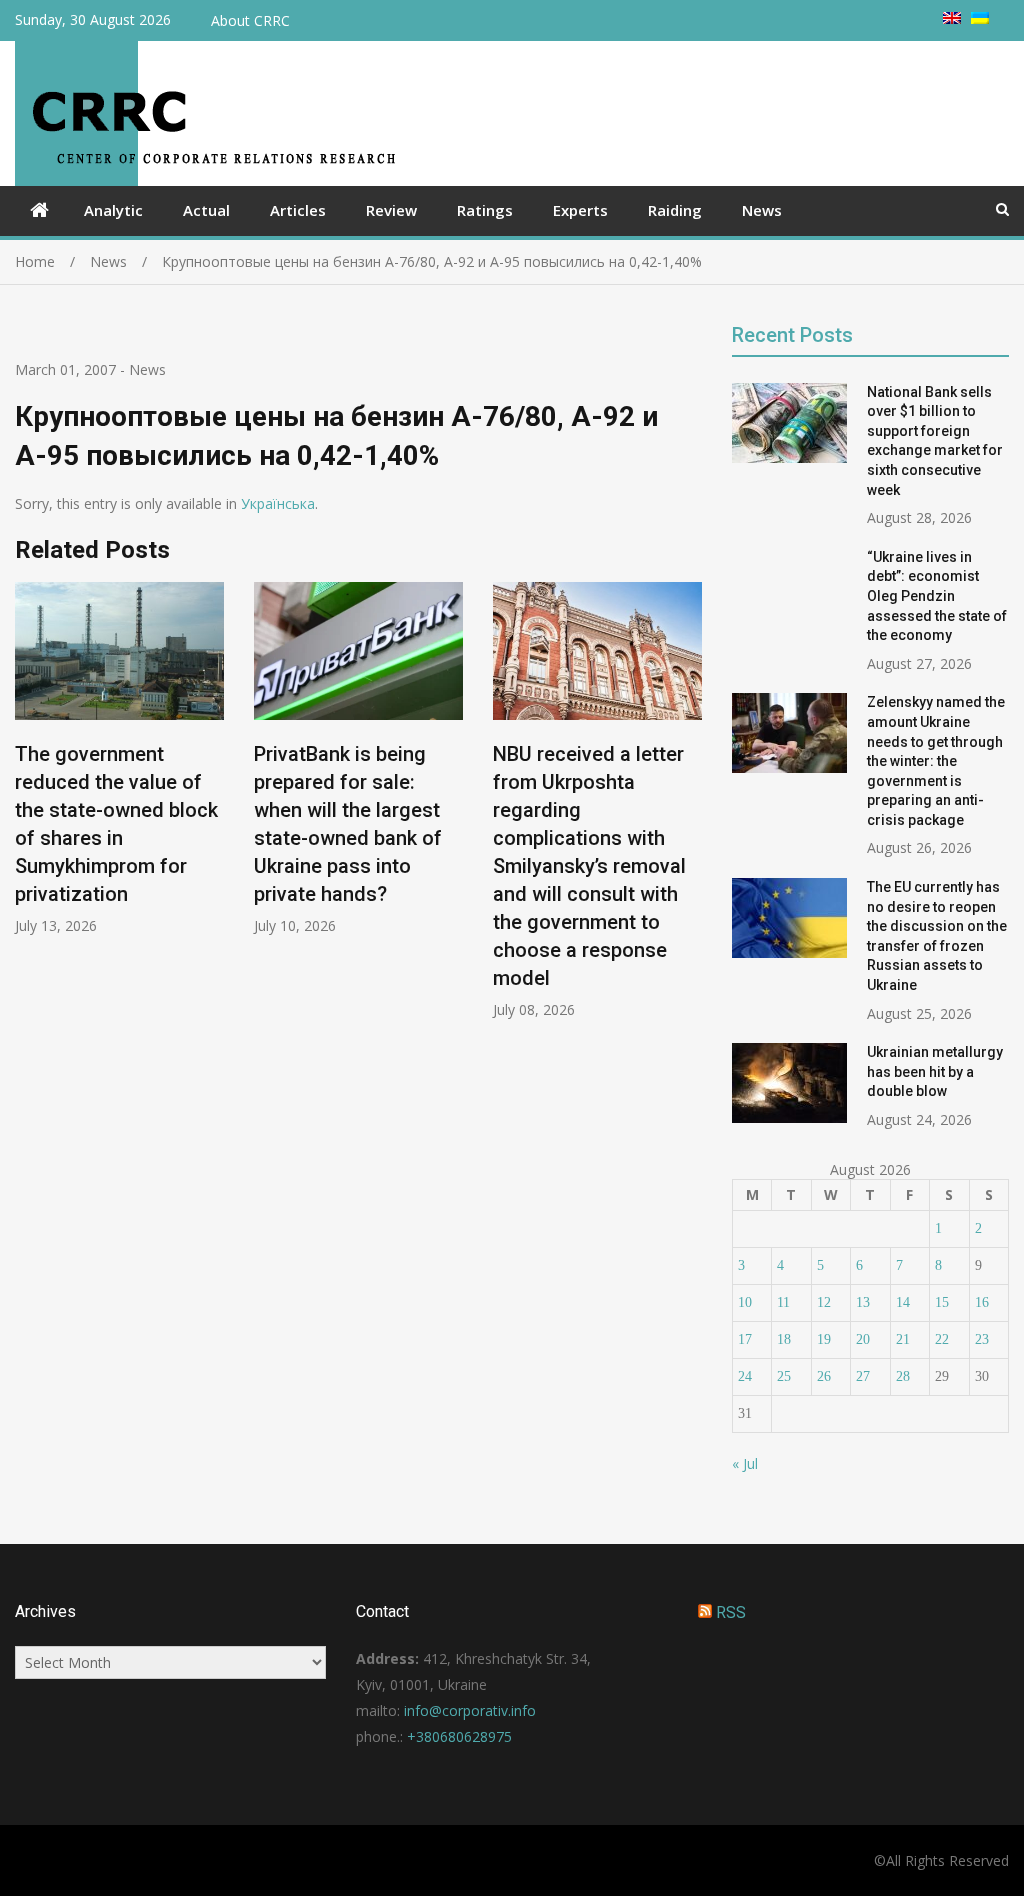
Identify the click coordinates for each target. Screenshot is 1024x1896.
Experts (580, 210)
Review (391, 210)
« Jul (745, 1463)
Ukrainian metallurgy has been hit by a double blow (935, 1071)
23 (982, 1339)
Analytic (113, 210)
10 (745, 1302)
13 (863, 1302)
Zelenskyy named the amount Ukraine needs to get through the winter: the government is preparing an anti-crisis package (936, 761)
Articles (298, 210)
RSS (731, 1612)
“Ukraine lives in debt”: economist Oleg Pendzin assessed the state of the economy (937, 596)
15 (942, 1302)
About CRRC (250, 20)
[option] (119, 758)
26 (824, 1376)
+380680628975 (459, 1736)
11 (783, 1302)
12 (824, 1302)
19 (824, 1339)
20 (863, 1339)
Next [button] (689, 810)
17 (745, 1339)
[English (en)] (952, 18)
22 (942, 1339)
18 (784, 1339)
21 (903, 1339)
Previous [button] (28, 810)
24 (745, 1376)
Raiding (675, 210)
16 (982, 1302)
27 (863, 1376)
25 (784, 1376)
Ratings (485, 210)
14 (903, 1302)
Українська (278, 503)
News (762, 210)
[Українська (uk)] (980, 18)
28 (903, 1376)
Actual (206, 210)
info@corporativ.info (470, 1710)
